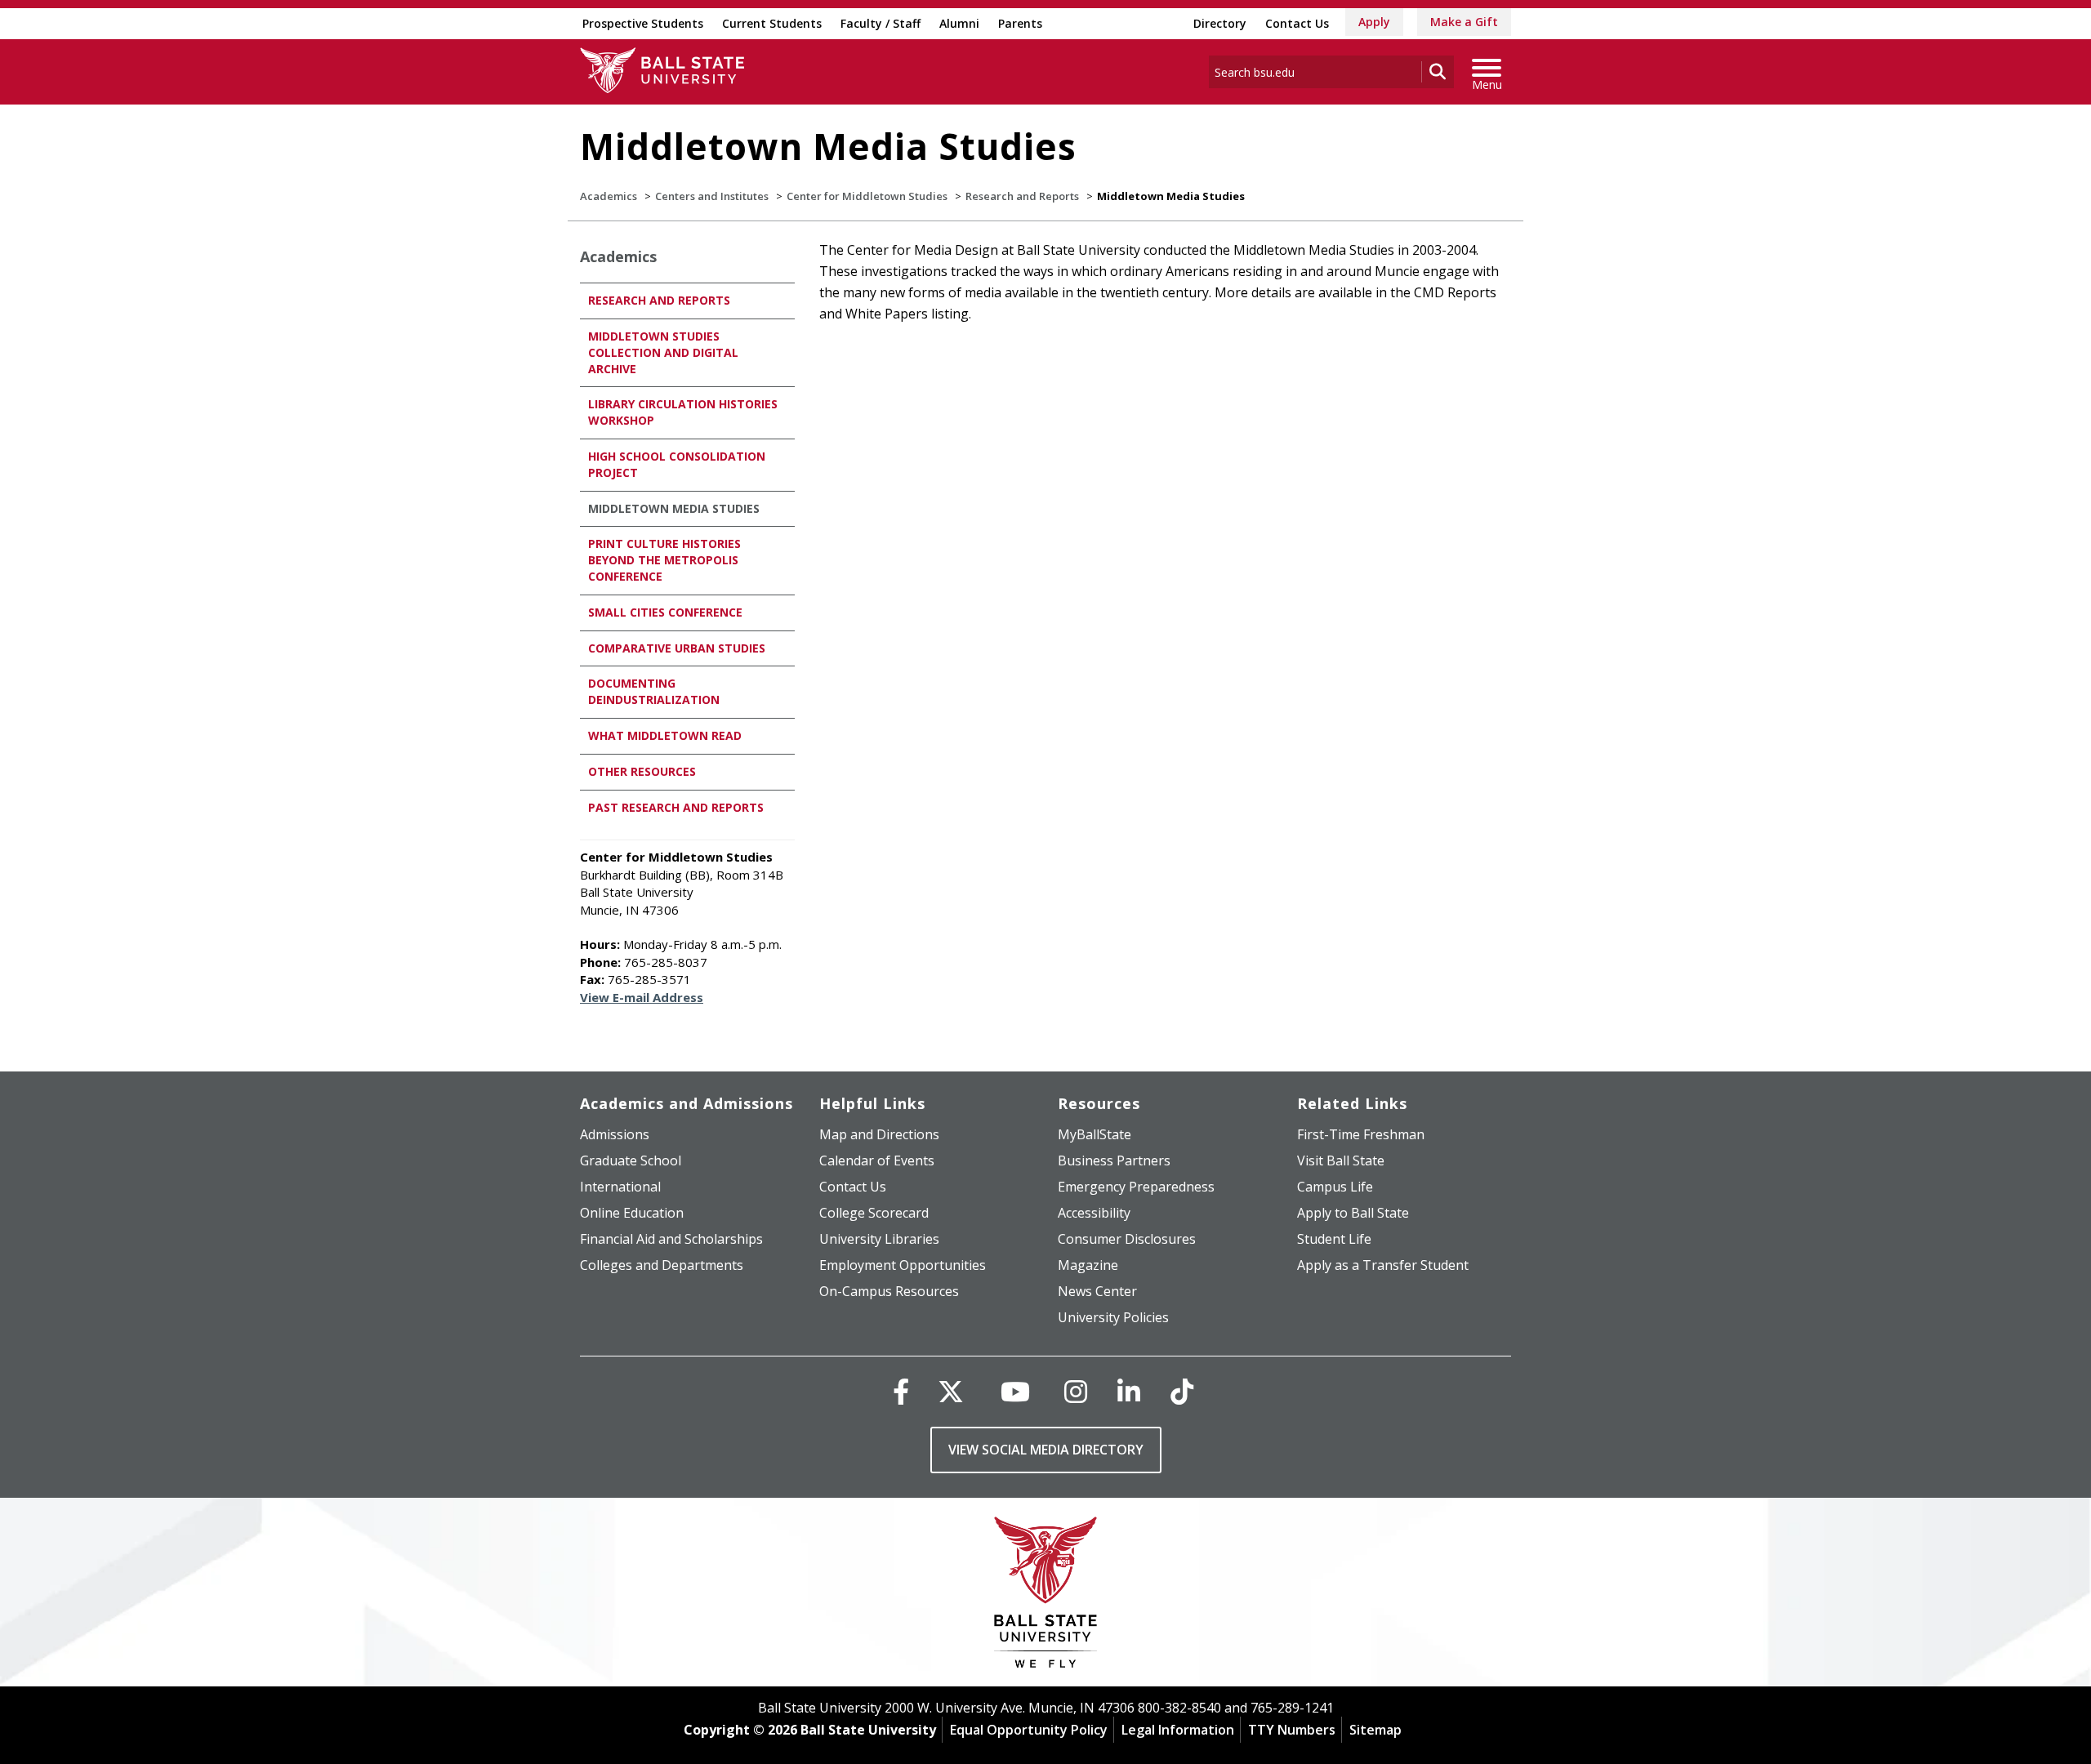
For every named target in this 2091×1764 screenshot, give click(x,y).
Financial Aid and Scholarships (671, 1239)
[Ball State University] (1046, 1596)
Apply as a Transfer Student (1383, 1265)
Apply (1374, 22)
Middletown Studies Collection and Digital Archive (663, 352)
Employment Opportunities (903, 1265)
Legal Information (1178, 1730)
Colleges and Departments (662, 1265)
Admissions (615, 1134)
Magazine (1088, 1265)
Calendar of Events (877, 1160)
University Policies (1113, 1317)
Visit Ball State (1341, 1160)
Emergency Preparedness (1136, 1187)
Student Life (1334, 1239)
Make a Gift (1464, 22)
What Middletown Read (665, 735)
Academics (609, 196)
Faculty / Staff (881, 23)
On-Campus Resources (889, 1291)
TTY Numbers (1292, 1730)
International (620, 1187)
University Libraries (879, 1239)
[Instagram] (1076, 1391)
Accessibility (1094, 1213)
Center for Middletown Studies (867, 196)
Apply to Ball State (1353, 1213)
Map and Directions (879, 1134)
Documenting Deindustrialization (654, 691)
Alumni (959, 23)
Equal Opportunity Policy (1029, 1730)
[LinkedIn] (1129, 1391)
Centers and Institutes (712, 196)
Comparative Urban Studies (677, 648)
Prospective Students (643, 23)
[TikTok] (1182, 1391)
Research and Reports (1022, 196)
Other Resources (642, 771)
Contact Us (1297, 23)
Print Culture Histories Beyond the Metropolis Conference (664, 560)
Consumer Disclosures (1127, 1239)
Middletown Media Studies (674, 508)
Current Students (772, 23)
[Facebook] (901, 1391)
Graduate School (631, 1160)
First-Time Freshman (1361, 1134)
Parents (1020, 23)
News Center (1097, 1291)
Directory (1220, 23)
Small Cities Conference (665, 612)
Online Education (632, 1213)
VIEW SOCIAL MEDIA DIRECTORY (1046, 1450)
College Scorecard (874, 1213)
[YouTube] (1015, 1391)
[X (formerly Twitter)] (951, 1391)
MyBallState (1095, 1134)
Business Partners (1114, 1160)
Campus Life (1335, 1187)
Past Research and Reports (676, 807)
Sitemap (1375, 1730)
